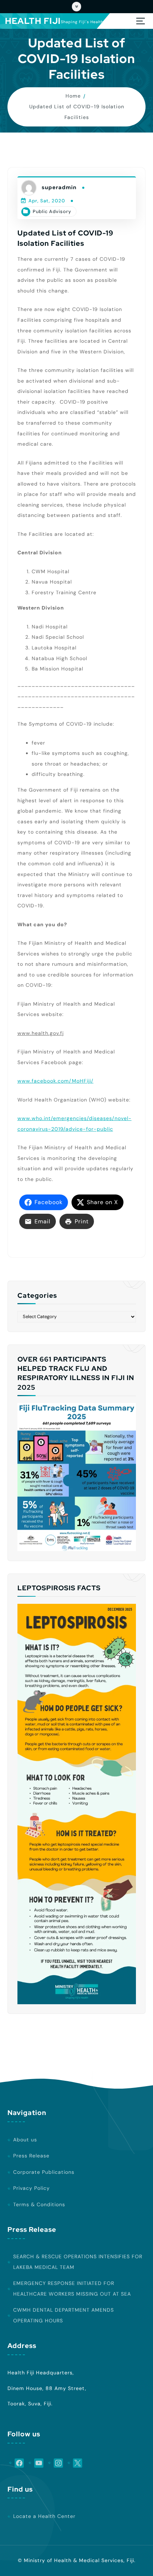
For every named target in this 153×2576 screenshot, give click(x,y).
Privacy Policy (31, 2188)
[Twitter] (75, 2463)
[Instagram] (56, 2463)
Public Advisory (52, 211)
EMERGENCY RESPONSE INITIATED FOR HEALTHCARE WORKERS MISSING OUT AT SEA (72, 2289)
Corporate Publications (44, 2172)
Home (73, 96)
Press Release (31, 2156)
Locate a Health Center (44, 2516)
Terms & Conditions (39, 2204)
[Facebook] (16, 2463)
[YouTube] (36, 2463)
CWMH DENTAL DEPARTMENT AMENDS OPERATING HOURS (64, 2315)
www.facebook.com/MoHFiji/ (56, 1081)
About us (25, 2140)
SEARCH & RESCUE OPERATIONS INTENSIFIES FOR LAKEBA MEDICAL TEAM (78, 2262)
